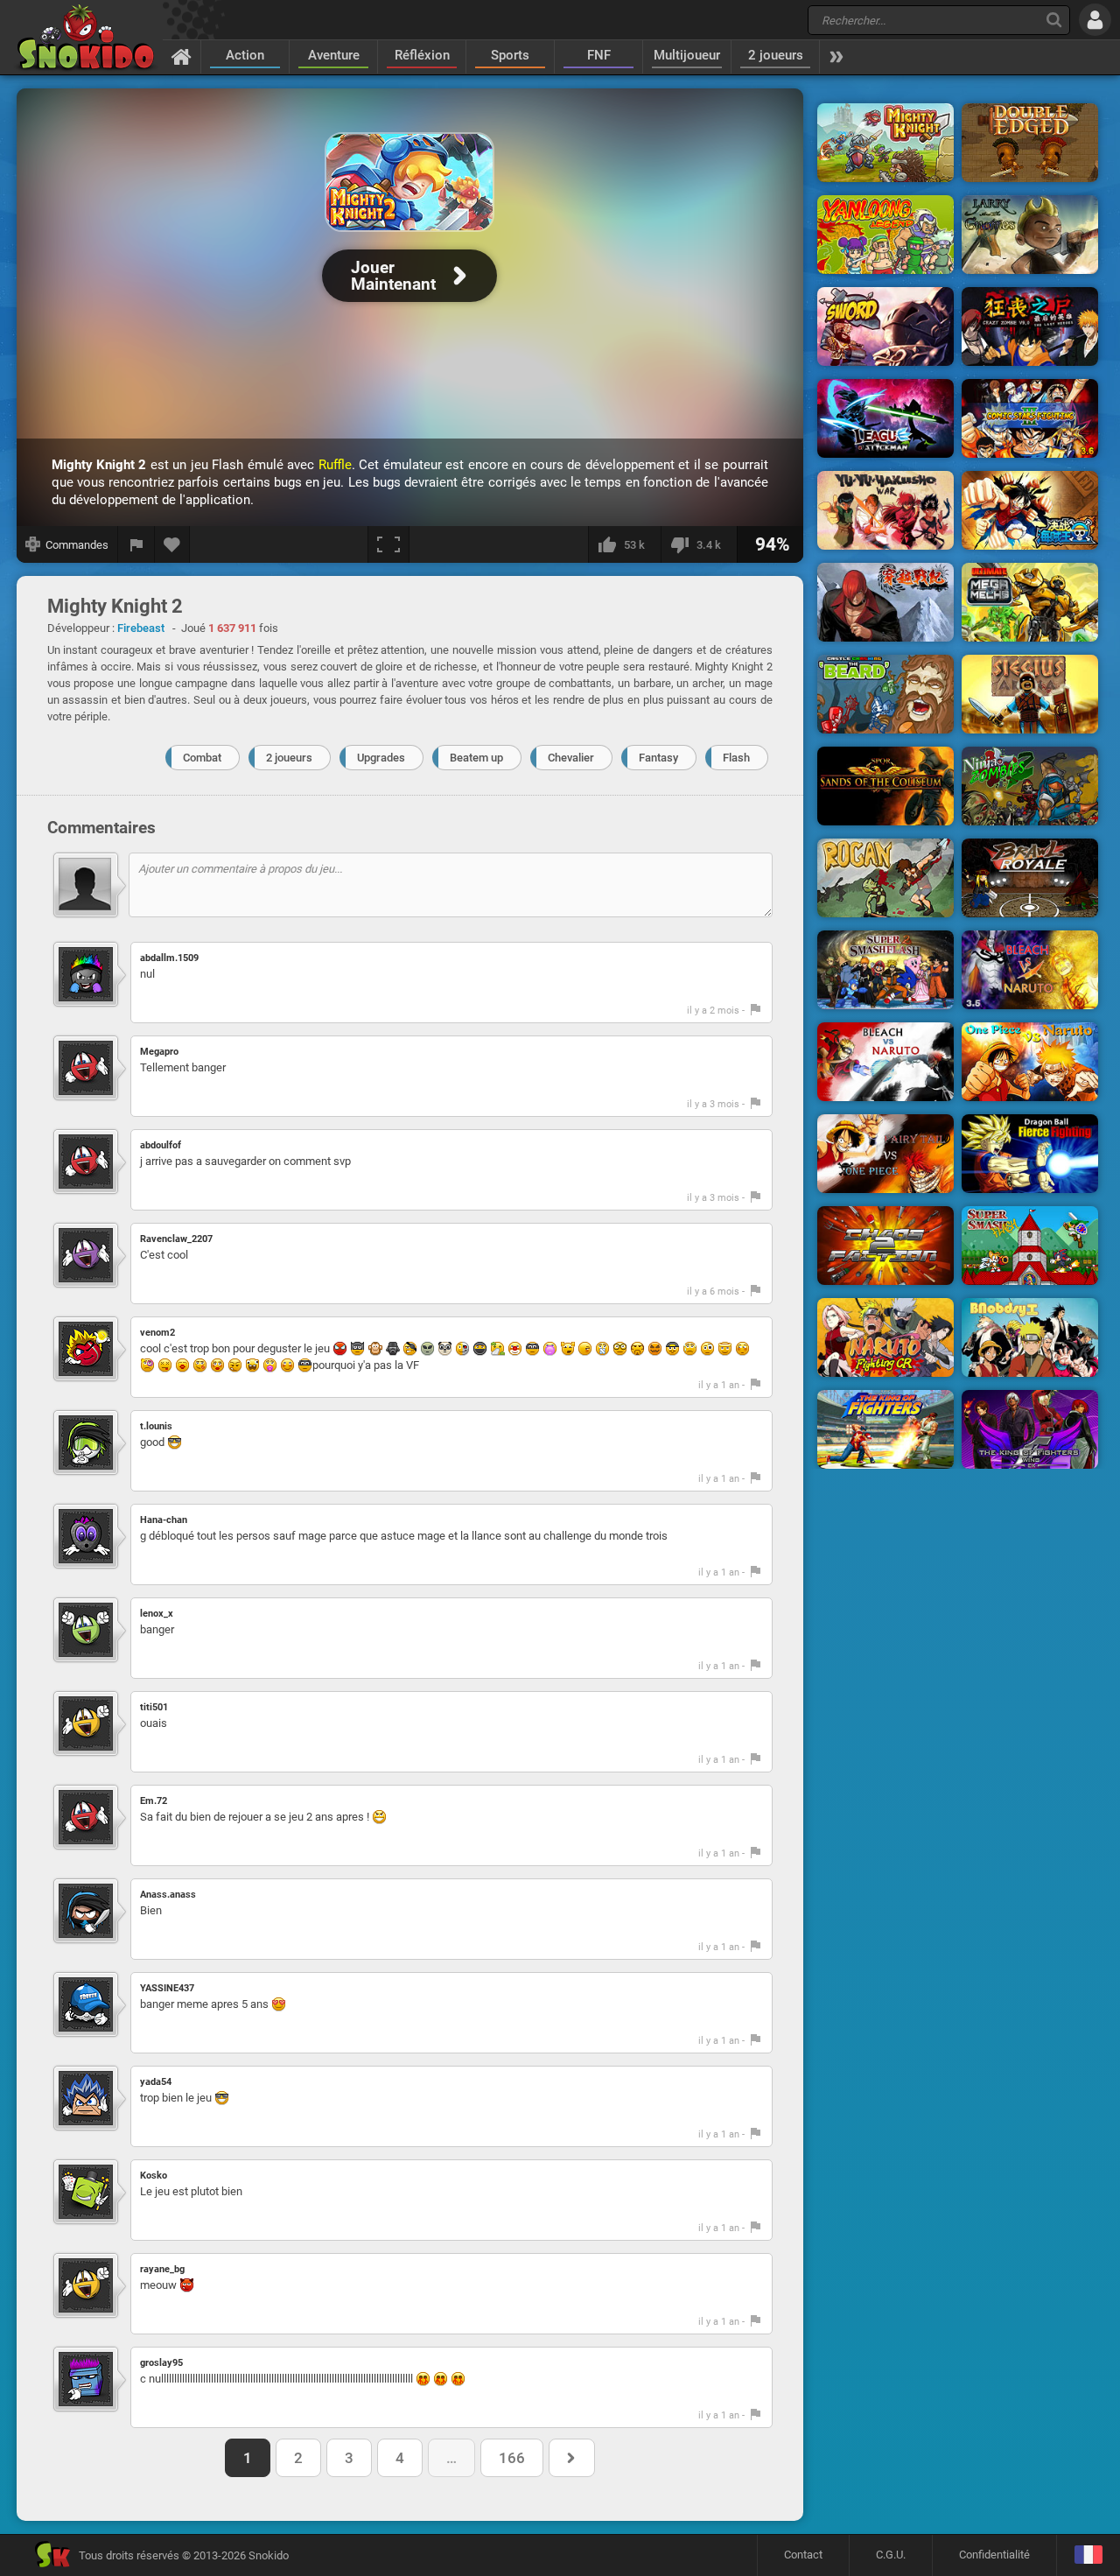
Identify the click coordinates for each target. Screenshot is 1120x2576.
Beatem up (476, 758)
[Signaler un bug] (136, 544)
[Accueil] (182, 56)
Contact (803, 2555)
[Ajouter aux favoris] (172, 544)
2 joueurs (776, 55)
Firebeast (141, 628)
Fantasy (658, 758)
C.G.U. (891, 2555)
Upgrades (381, 758)
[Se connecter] (1095, 20)
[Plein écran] (388, 544)
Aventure (334, 55)
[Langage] (1088, 2555)
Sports (510, 55)
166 (512, 2458)
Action (245, 55)
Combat (202, 758)
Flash (736, 758)
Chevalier (571, 758)
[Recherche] (1054, 20)
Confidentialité (994, 2555)
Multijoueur (687, 55)
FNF (599, 55)
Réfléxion (422, 55)
